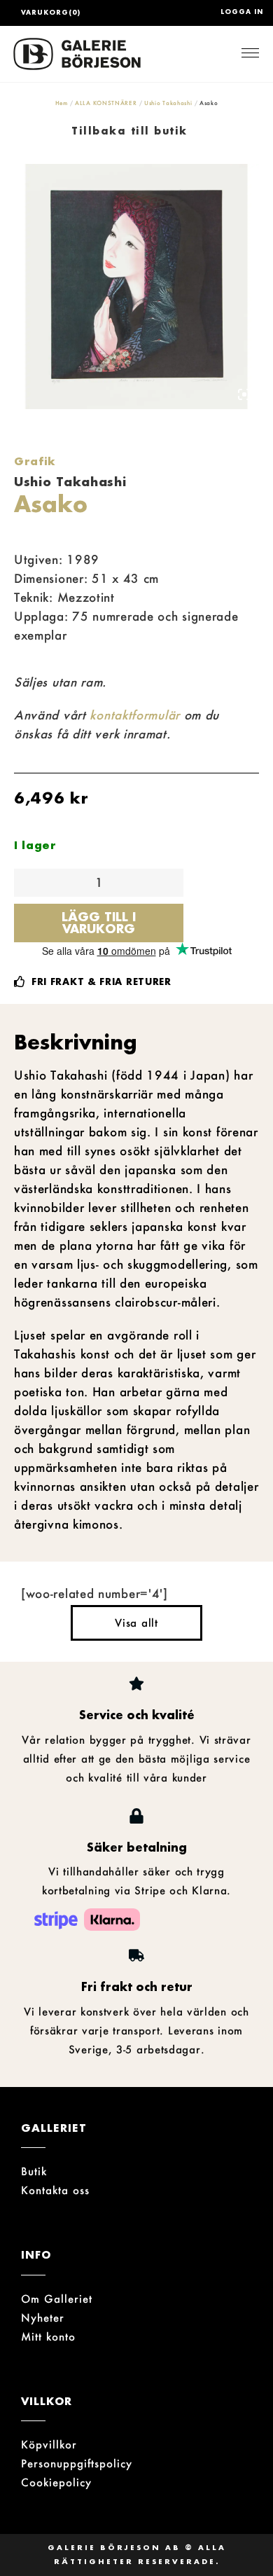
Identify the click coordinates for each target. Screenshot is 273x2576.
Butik (34, 2171)
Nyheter (43, 2317)
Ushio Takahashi (168, 103)
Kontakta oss (55, 2190)
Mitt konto (48, 2336)
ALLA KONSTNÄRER (106, 103)
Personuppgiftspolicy (77, 2463)
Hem (62, 103)
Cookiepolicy (56, 2482)
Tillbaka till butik (129, 131)
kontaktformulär (135, 715)
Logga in (242, 12)
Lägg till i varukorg (99, 922)
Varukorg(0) (51, 12)
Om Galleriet (57, 2299)
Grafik (35, 461)
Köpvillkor (49, 2444)
